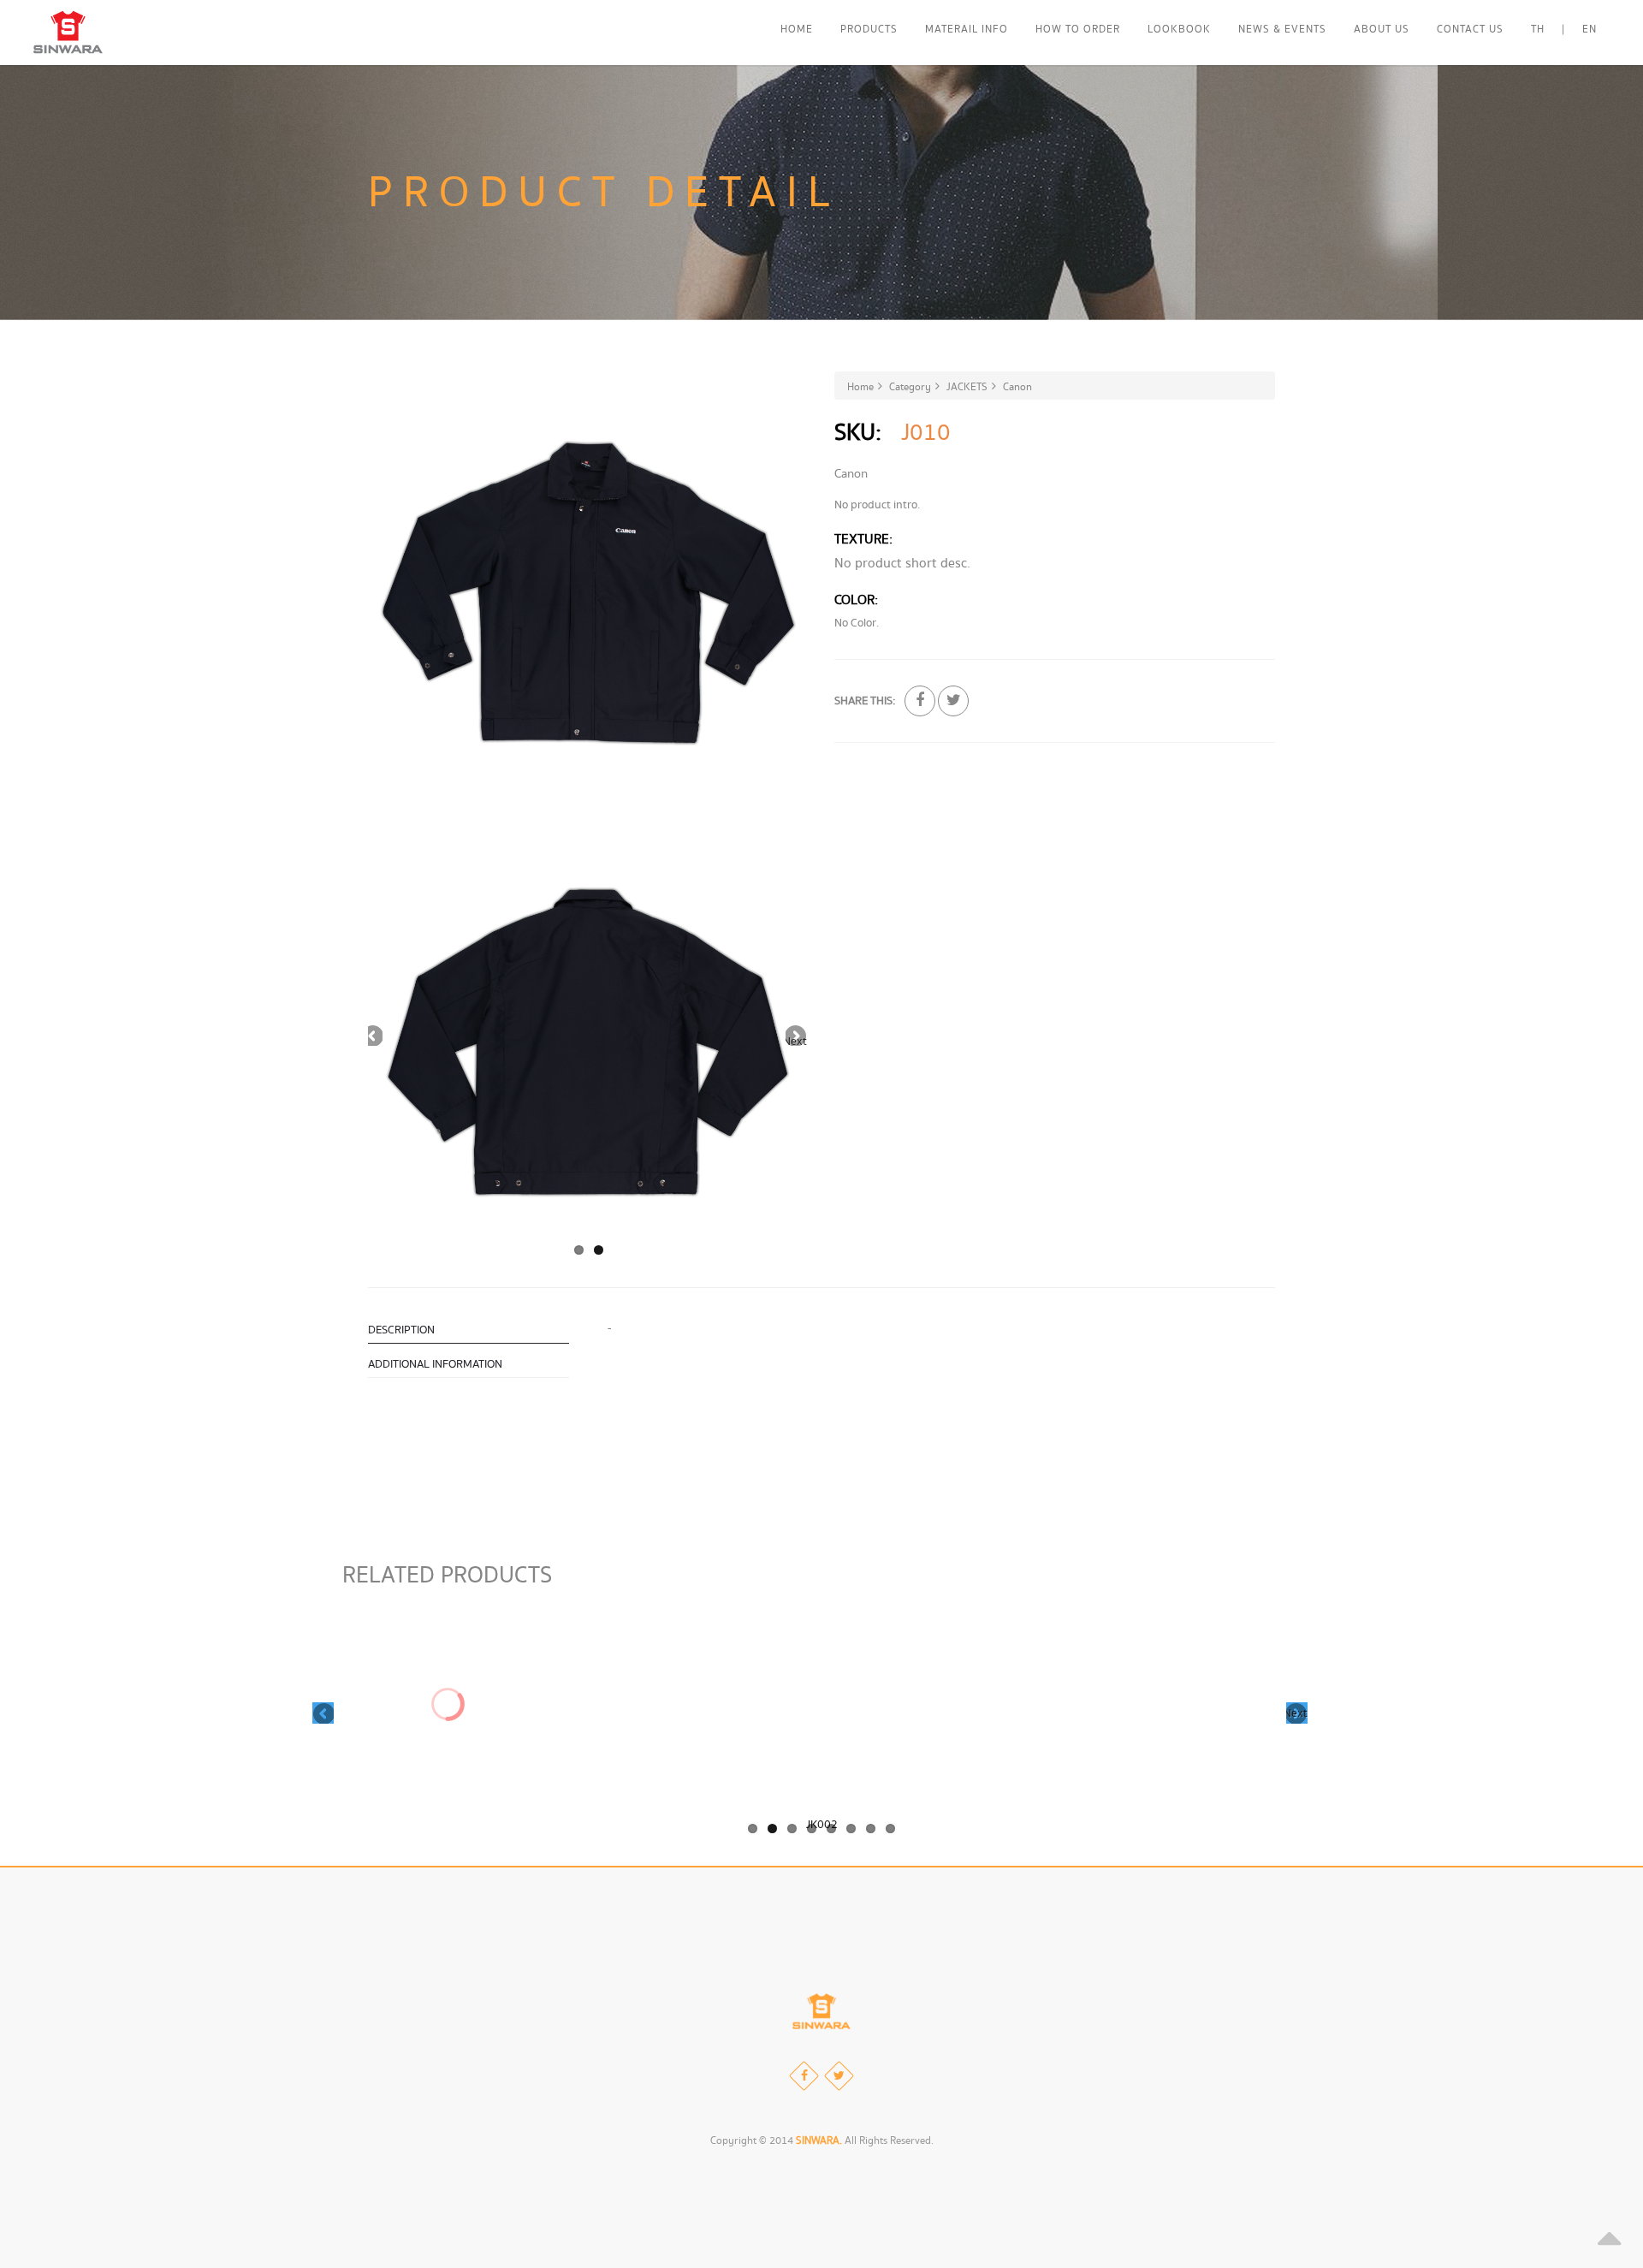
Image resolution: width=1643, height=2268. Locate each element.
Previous (372, 1035)
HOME (797, 30)
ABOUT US (1382, 30)
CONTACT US (1470, 30)
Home (860, 387)
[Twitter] (839, 2076)
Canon (1017, 387)
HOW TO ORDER (1078, 30)
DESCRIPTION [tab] (401, 1330)
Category (910, 387)
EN (1590, 30)
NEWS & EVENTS (1282, 30)
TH (1538, 30)
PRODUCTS (869, 30)
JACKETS (967, 387)
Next (796, 1039)
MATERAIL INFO (967, 30)
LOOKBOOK (1179, 30)
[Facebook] (804, 2076)
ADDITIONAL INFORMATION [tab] (435, 1364)
